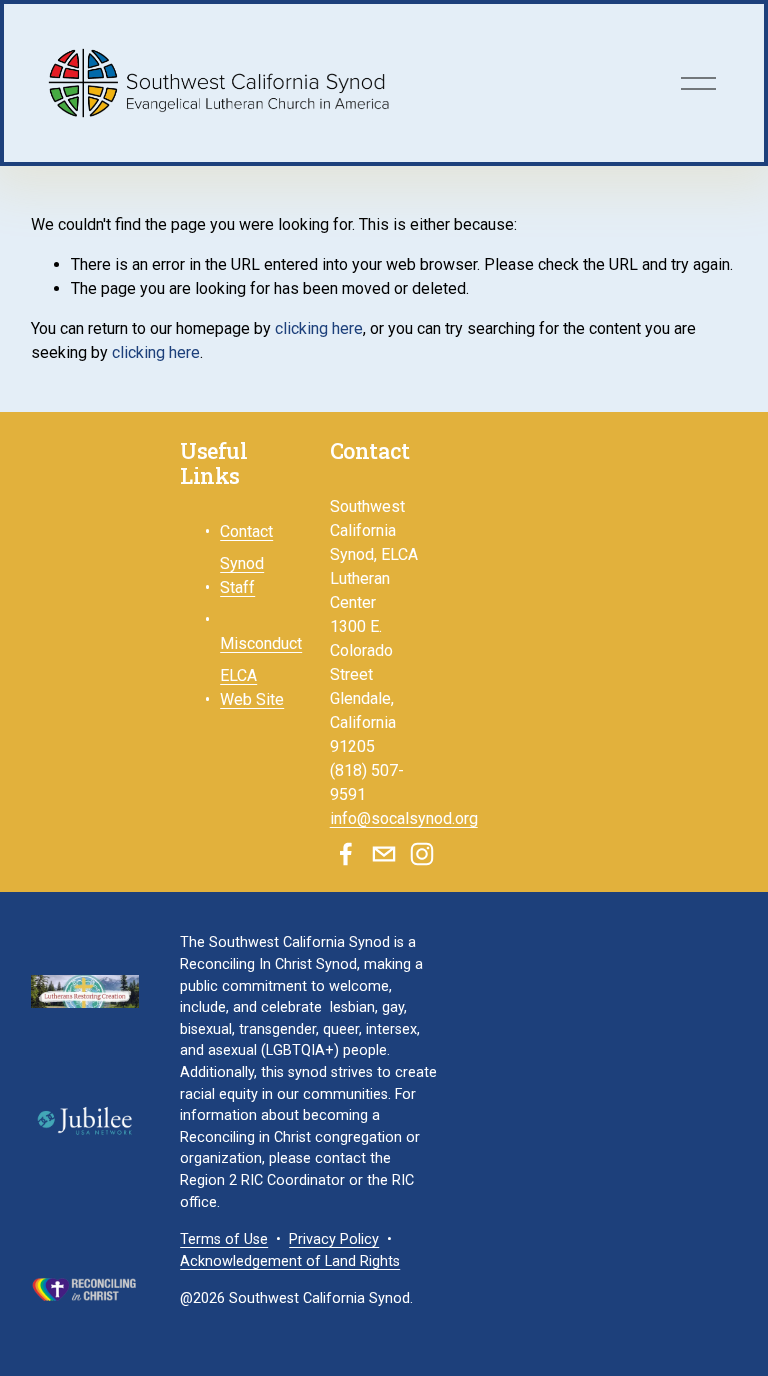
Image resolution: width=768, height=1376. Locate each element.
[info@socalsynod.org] (384, 854)
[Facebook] (346, 854)
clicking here (319, 328)
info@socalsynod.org (404, 818)
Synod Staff (242, 575)
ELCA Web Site (252, 687)
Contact (246, 531)
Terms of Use (224, 1239)
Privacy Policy (334, 1239)
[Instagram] (422, 854)
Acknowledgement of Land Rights (290, 1261)
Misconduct (261, 643)
